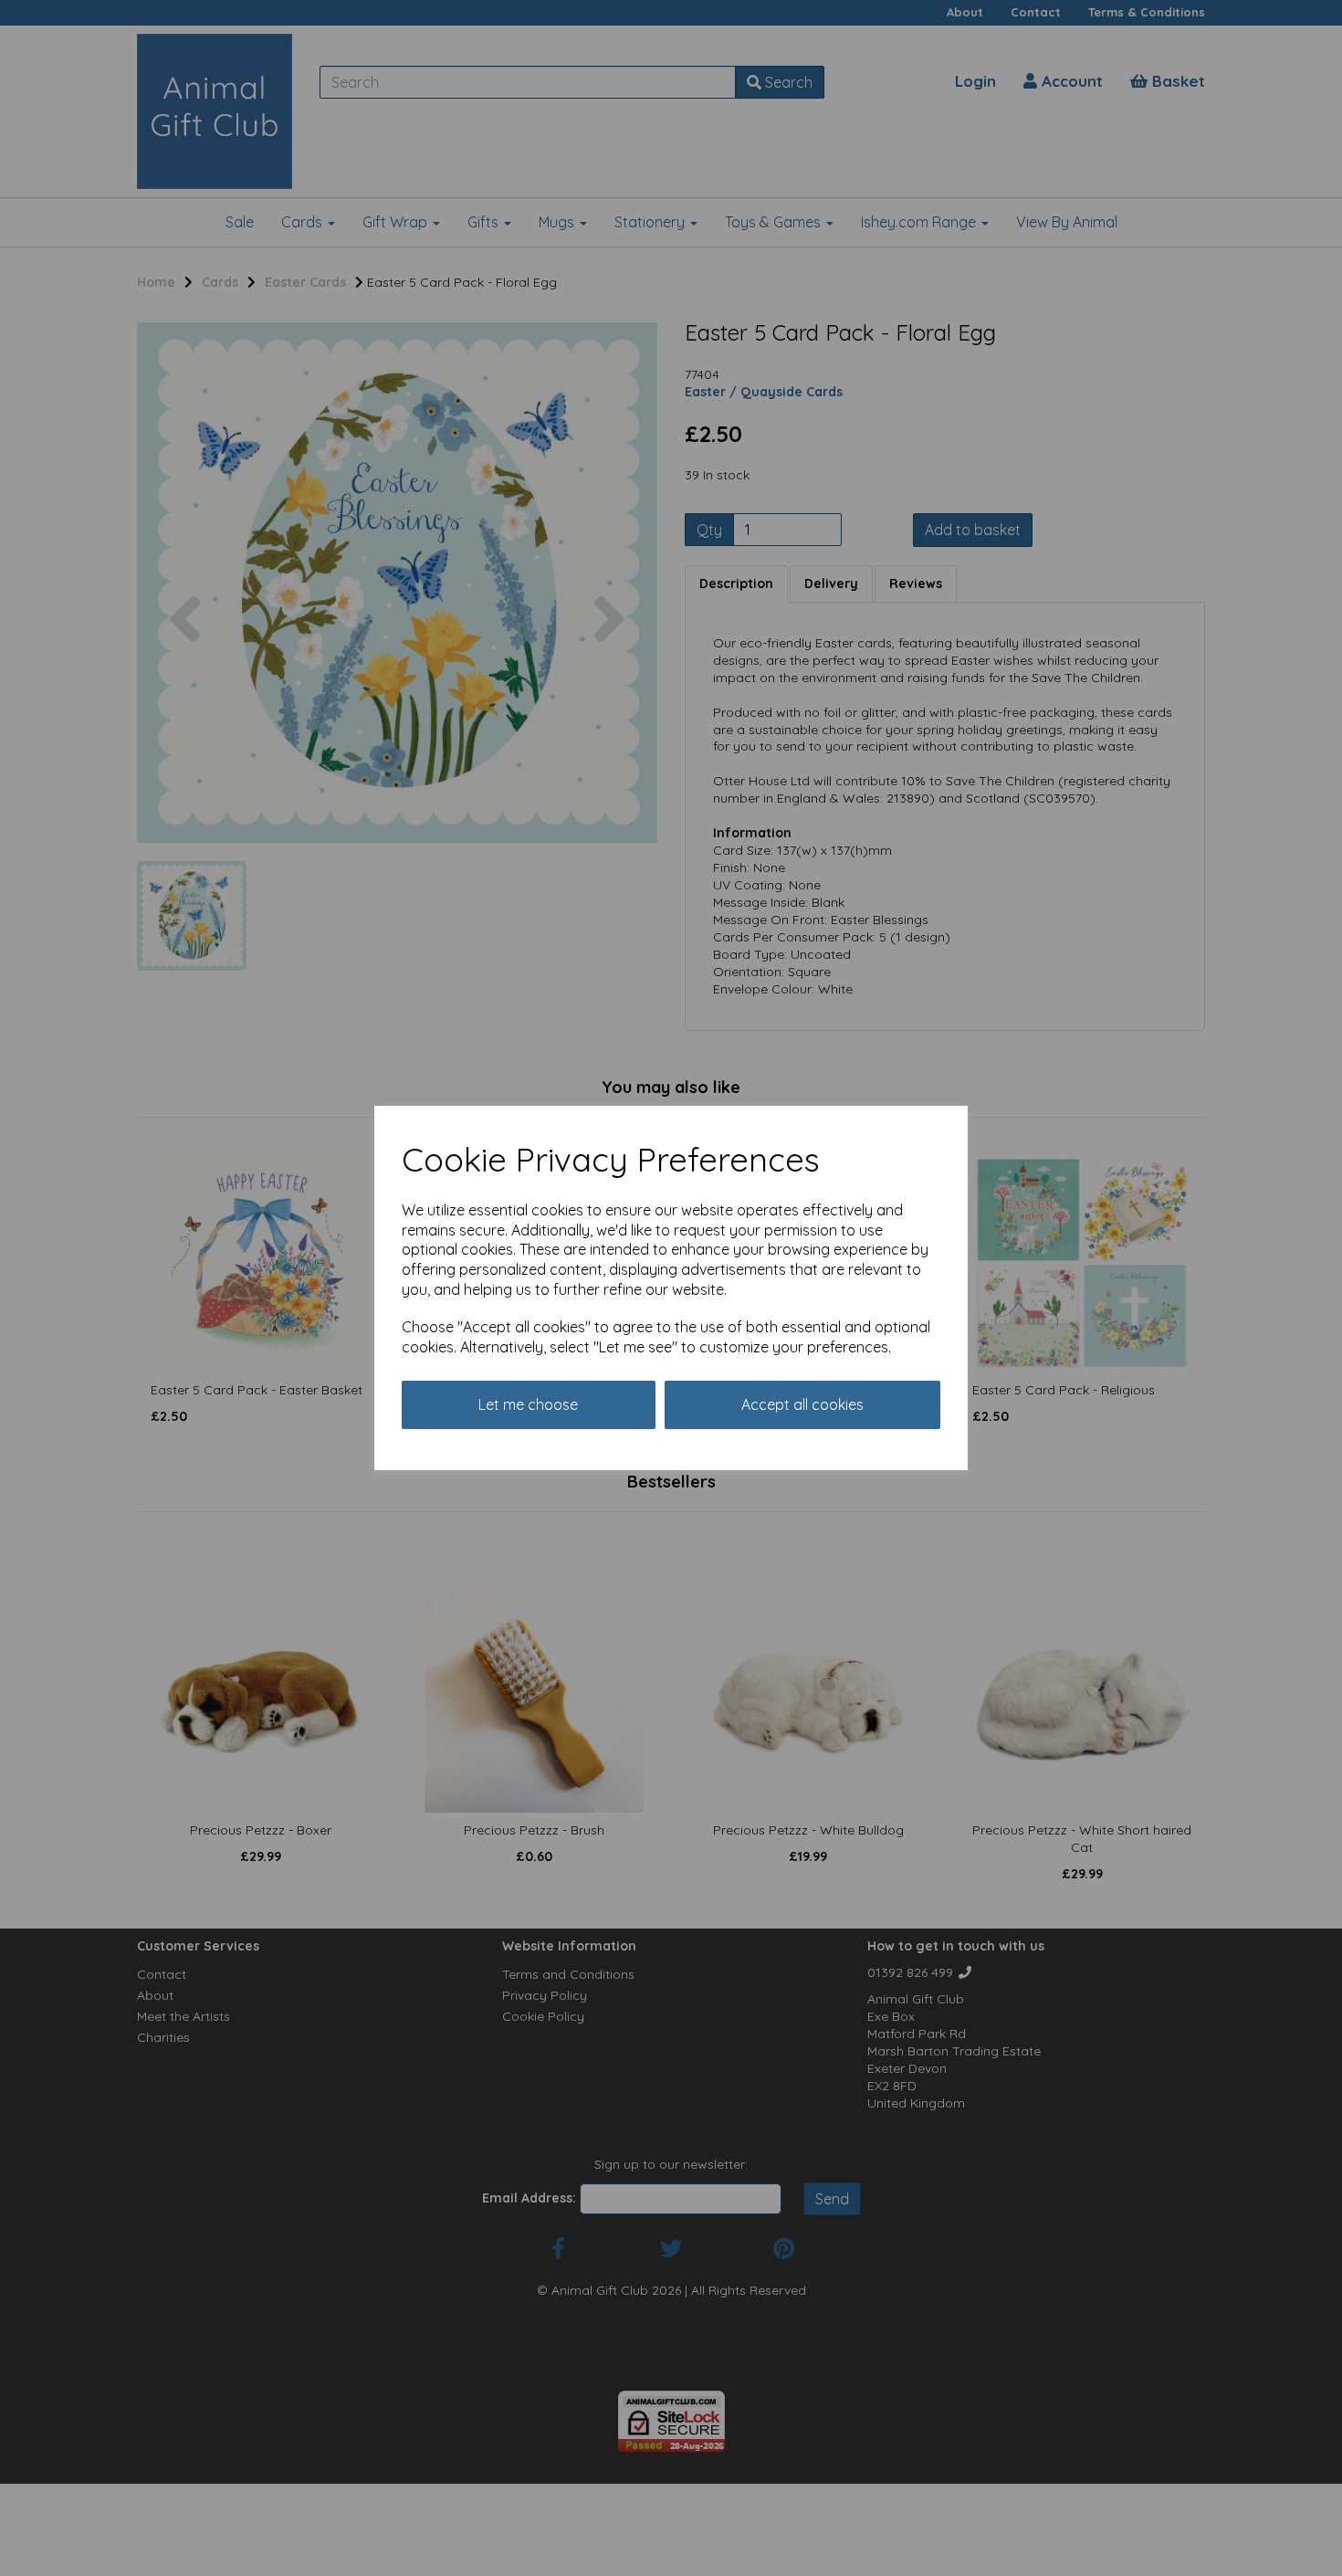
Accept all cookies (802, 1404)
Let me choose (528, 1404)
